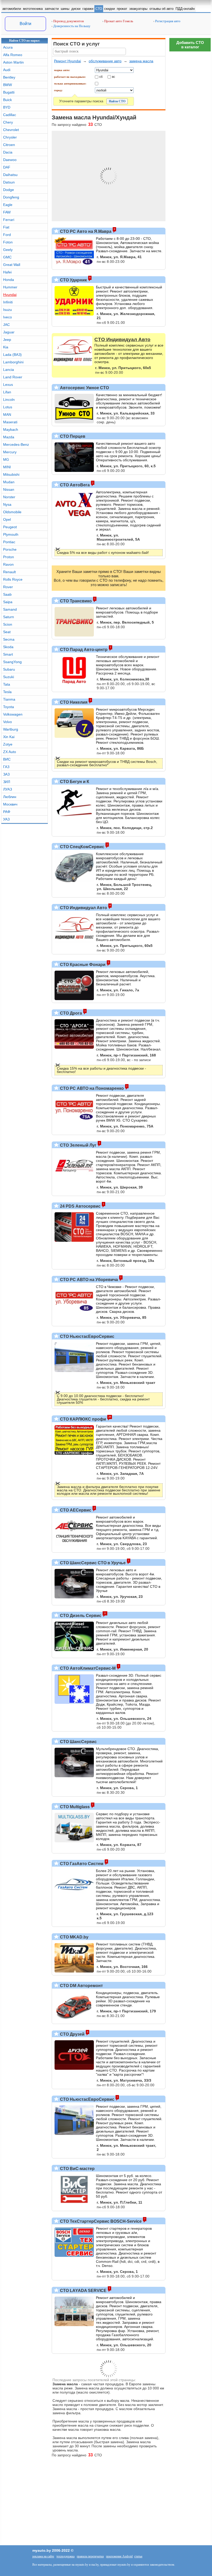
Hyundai (10, 295)
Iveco (7, 317)
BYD (7, 107)
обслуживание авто (105, 61)
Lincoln (9, 400)
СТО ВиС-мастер (77, 2169)
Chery (8, 122)
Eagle (8, 205)
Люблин (10, 797)
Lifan (7, 392)
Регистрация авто (167, 21)
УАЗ (6, 819)
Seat (7, 632)
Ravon (8, 564)
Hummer (10, 287)
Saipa (8, 602)
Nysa (7, 504)
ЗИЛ (7, 782)
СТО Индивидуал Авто (83, 908)
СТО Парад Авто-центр (83, 650)
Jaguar (9, 332)
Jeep (7, 340)
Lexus (8, 385)
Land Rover (13, 377)
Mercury (10, 452)
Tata (7, 684)
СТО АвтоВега (74, 485)
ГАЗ (6, 767)
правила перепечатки (90, 2556)
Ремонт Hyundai (67, 61)
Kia (6, 347)
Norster (9, 497)
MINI (7, 467)
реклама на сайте (43, 2556)
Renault (9, 572)
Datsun (9, 182)
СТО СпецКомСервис (82, 847)
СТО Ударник (73, 280)
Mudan (9, 482)
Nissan (9, 489)
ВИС (7, 759)
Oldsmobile (12, 512)
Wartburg (11, 729)
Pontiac (9, 542)
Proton (9, 557)
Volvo (7, 722)
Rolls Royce (13, 579)
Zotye (8, 744)
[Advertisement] (190, 132)
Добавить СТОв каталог (190, 45)
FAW (7, 212)
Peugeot (10, 527)
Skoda (8, 647)
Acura (8, 47)
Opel (7, 519)
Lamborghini (13, 362)
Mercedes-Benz (16, 444)
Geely (8, 250)
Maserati (10, 422)
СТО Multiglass (74, 1807)
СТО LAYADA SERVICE (83, 2291)
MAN (7, 415)
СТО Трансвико (75, 601)
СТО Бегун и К (74, 782)
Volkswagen (13, 714)
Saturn (9, 617)
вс (113, 76)
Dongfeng (11, 197)
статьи (138, 2556)
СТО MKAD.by (74, 1937)
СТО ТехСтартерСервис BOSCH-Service (100, 2221)
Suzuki (9, 677)
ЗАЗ (6, 774)
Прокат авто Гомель (118, 21)
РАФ (7, 812)
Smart (8, 654)
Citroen (9, 145)
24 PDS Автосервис (80, 1206)
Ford (7, 235)
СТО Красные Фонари (82, 965)
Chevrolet (11, 130)
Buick (7, 100)
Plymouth (11, 534)
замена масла (141, 61)
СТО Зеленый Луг (78, 1145)
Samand (10, 609)
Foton (8, 242)
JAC (6, 325)
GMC (7, 257)
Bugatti (9, 92)
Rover (8, 587)
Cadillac (10, 115)
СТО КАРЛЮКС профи (82, 1419)
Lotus (8, 407)
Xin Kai (9, 737)
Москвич (10, 804)
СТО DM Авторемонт (81, 1986)
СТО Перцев (72, 436)
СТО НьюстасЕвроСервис (87, 1336)
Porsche (10, 549)
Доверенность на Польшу (71, 26)
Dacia (8, 152)
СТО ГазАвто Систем (81, 1864)
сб (101, 76)
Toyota (9, 707)
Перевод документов (68, 21)
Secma (9, 639)
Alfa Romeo (13, 55)
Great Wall (12, 265)
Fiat (6, 227)
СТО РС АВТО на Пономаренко (91, 1088)
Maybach (11, 430)
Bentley (9, 77)
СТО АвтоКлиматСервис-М (87, 1668)
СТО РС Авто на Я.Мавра (85, 231)
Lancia (9, 370)
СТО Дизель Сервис (80, 1616)
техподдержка (65, 2556)
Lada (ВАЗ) (12, 355)
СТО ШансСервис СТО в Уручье (92, 1563)
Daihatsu (10, 175)
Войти (25, 24)
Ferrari (9, 220)
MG (6, 459)
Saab (7, 594)
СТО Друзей (72, 2034)
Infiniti (8, 302)
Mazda (9, 437)
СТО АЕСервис (75, 1510)
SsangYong (12, 662)
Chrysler (10, 137)
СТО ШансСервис (78, 1742)
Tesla (7, 692)
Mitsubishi (11, 474)
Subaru (9, 669)
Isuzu (7, 310)
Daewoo (10, 160)
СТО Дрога (70, 1013)
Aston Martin (13, 62)
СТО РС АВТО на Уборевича (88, 1280)
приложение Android (119, 2556)
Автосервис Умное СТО (84, 388)
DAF (7, 167)
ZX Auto (10, 752)
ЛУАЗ (7, 789)
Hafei (7, 272)
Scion (8, 624)
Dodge (9, 190)
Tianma (9, 699)
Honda (9, 280)
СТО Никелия (73, 702)
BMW (7, 85)
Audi (7, 70)
